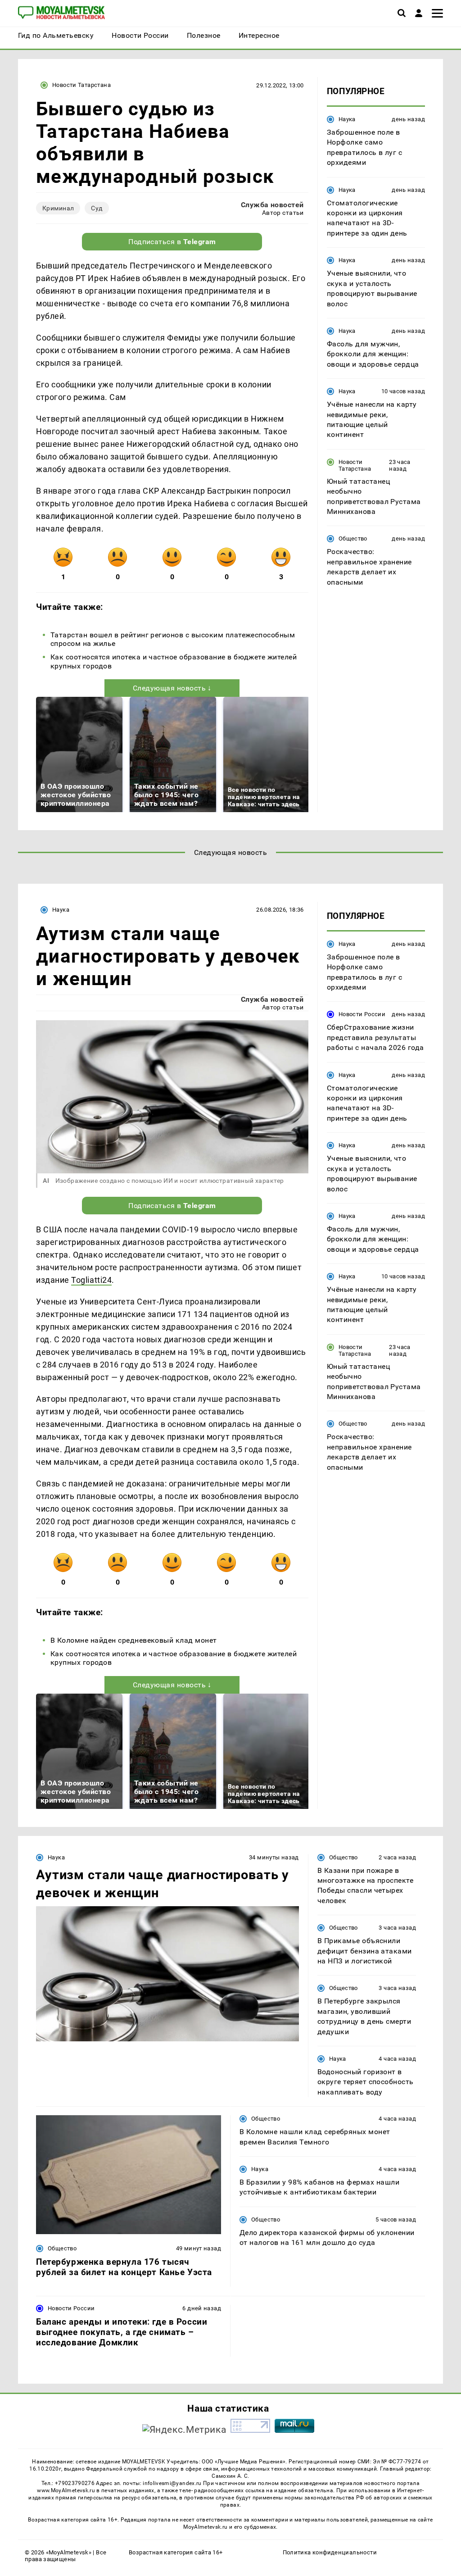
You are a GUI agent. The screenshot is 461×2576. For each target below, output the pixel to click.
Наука (347, 119)
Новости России (362, 1014)
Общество (353, 538)
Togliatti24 (91, 1280)
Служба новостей (272, 205)
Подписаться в (172, 242)
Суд (97, 208)
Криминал (58, 208)
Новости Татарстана (81, 85)
